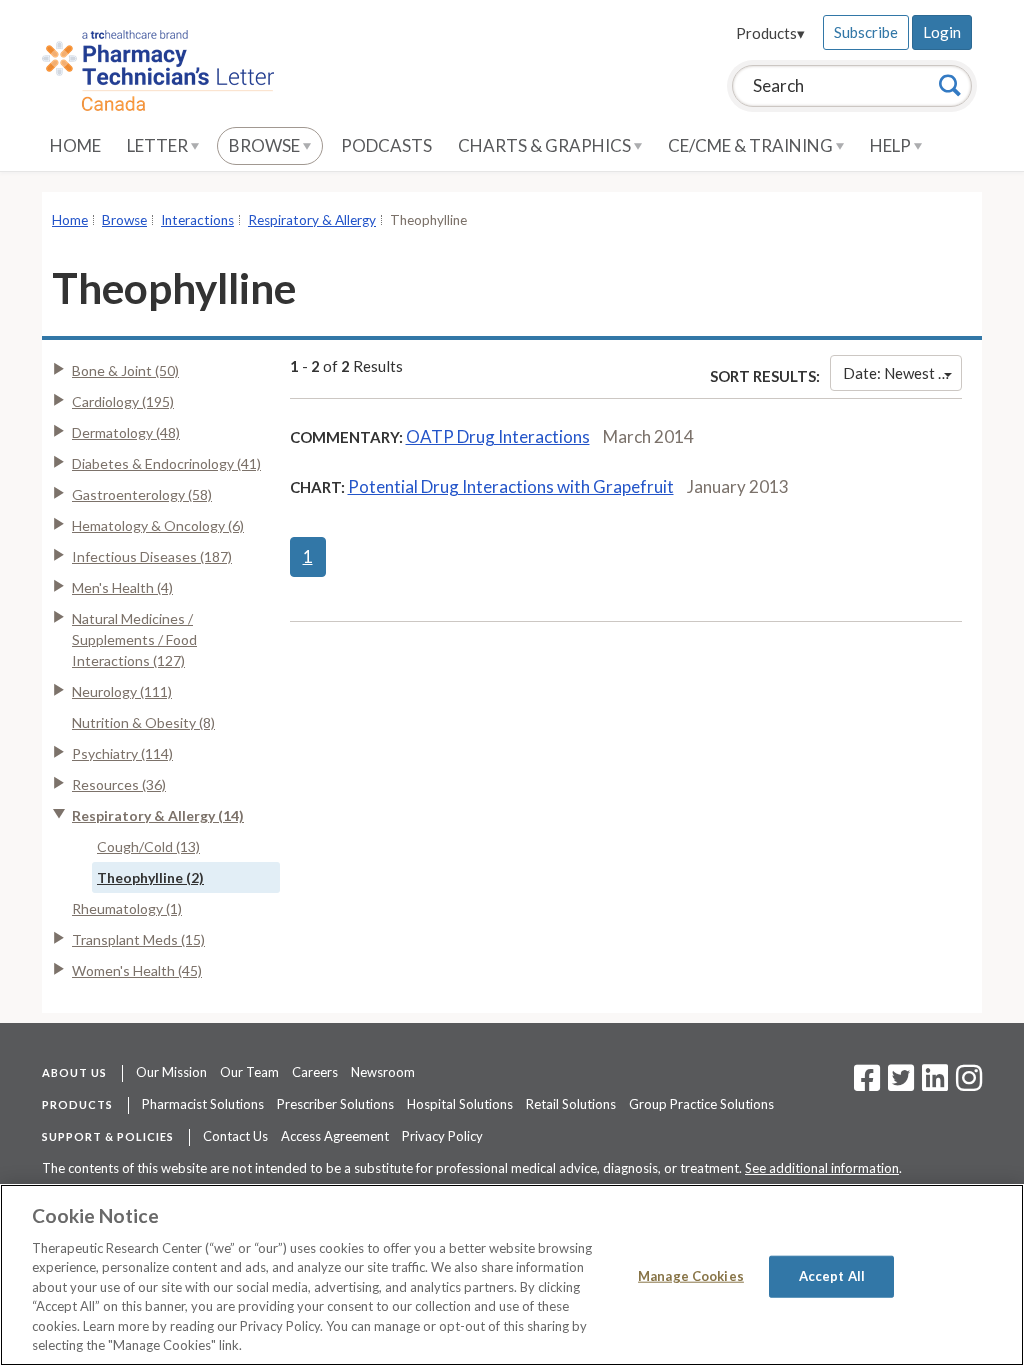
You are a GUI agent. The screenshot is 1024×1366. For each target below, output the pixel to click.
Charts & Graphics (546, 145)
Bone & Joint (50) (125, 370)
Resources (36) (119, 784)
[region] (512, 1275)
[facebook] (867, 1084)
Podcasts (386, 145)
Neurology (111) (122, 691)
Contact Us (235, 1136)
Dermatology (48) (126, 432)
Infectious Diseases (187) (152, 556)
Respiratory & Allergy (312, 220)
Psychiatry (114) (122, 753)
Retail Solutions (571, 1104)
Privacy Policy (442, 1136)
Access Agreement (335, 1136)
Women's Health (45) (137, 970)
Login (942, 32)
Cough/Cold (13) (148, 846)
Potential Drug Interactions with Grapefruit (511, 486)
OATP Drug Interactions (498, 436)
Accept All (832, 1276)
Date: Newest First (902, 373)
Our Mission (171, 1072)
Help (892, 145)
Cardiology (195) (123, 401)
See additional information (822, 1168)
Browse (266, 145)
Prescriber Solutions (335, 1104)
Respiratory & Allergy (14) (158, 815)
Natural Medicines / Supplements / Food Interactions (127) (134, 639)
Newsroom (383, 1072)
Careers (315, 1072)
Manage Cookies (691, 1276)
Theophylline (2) (150, 877)
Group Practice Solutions (701, 1104)
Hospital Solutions (460, 1104)
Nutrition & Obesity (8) (143, 722)
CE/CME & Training (752, 145)
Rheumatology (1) (127, 908)
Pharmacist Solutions (203, 1104)
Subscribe (866, 32)
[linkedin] (935, 1084)
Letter (159, 145)
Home (75, 145)
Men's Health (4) (122, 587)
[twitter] (898, 1084)
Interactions (197, 220)
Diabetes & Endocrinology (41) (166, 463)
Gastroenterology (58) (142, 494)
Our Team (249, 1072)
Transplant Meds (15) (138, 939)
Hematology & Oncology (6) (158, 525)
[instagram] (969, 1084)
